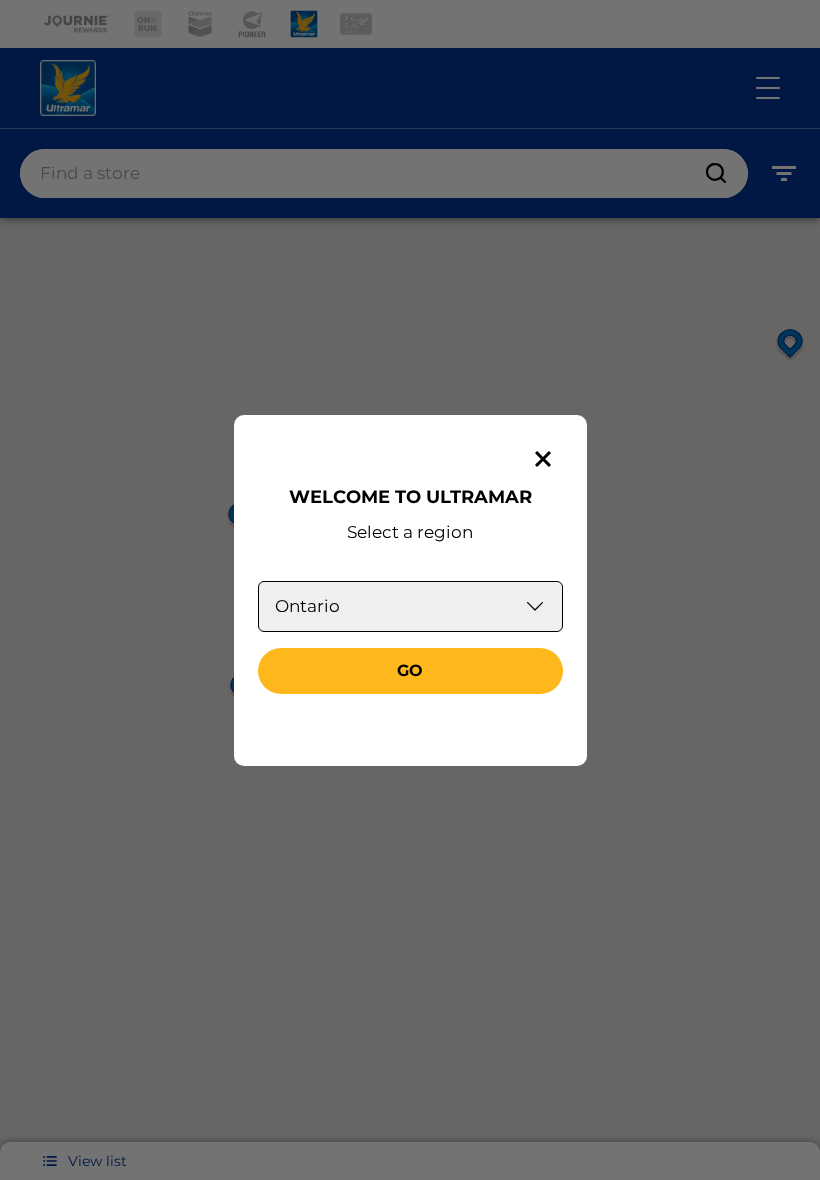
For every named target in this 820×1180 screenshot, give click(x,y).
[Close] (543, 459)
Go (410, 670)
